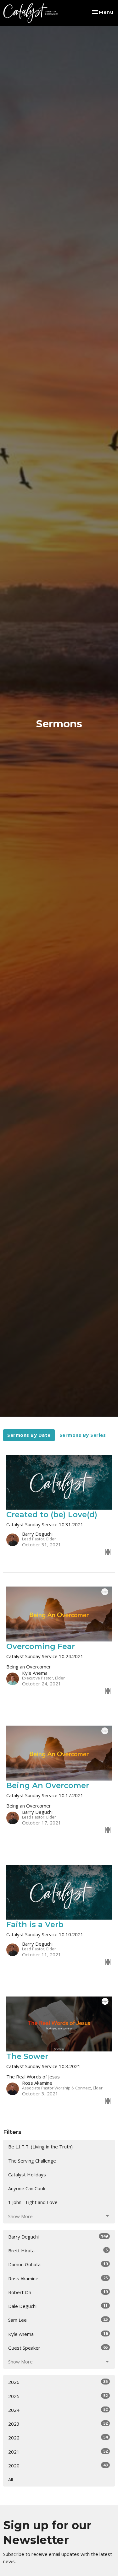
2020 (58, 2465)
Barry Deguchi (58, 2236)
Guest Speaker (58, 2348)
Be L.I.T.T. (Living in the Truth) (40, 2147)
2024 (58, 2410)
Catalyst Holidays (27, 2175)
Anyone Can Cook (27, 2188)
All (11, 2479)
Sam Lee (58, 2320)
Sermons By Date (29, 1435)
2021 (58, 2452)
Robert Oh (58, 2292)
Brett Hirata (58, 2250)
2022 (58, 2437)
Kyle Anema (58, 2334)
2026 (58, 2382)
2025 (58, 2396)
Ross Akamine (58, 2278)
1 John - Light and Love (33, 2202)
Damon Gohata (58, 2264)
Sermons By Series (83, 1435)
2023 (58, 2424)
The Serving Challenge (32, 2161)
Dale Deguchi (58, 2306)
